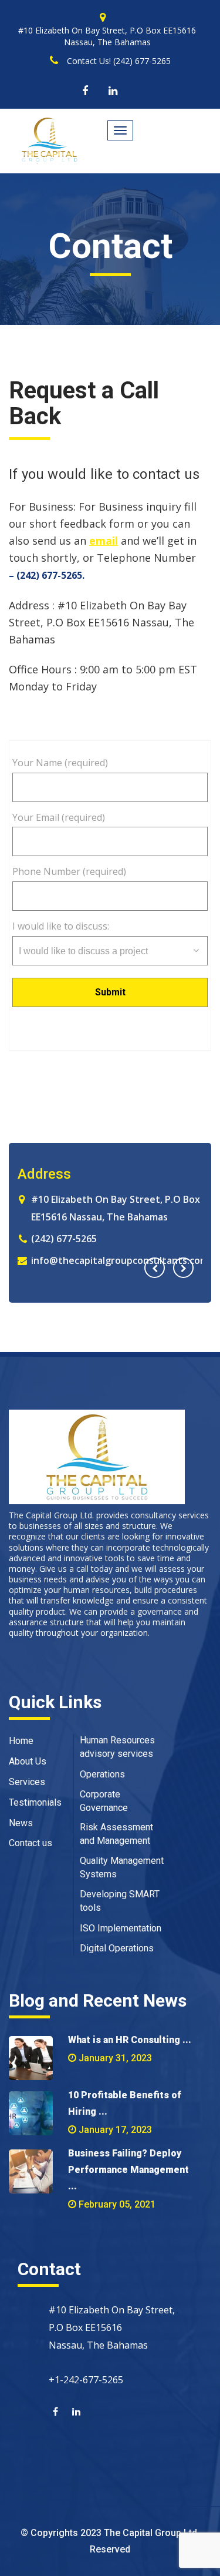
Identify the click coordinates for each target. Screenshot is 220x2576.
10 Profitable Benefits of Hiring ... (125, 2103)
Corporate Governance (104, 1801)
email (104, 541)
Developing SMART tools (120, 1901)
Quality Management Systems (122, 1867)
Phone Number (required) (69, 871)
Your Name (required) (60, 763)
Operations (102, 1774)
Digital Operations (117, 1948)
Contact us (31, 1843)
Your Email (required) (59, 817)
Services (27, 1782)
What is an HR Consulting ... (130, 2040)
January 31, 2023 (115, 2058)
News (21, 1823)
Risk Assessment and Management (116, 1834)
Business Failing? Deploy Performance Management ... (128, 2170)
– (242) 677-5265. (47, 575)
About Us (28, 1761)
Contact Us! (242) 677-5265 (119, 61)
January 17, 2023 (115, 2130)
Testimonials (35, 1802)
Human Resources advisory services (117, 1747)
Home (21, 1741)
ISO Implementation (121, 1928)
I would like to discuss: (61, 926)
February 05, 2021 (117, 2204)
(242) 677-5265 (147, 1239)
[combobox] (110, 951)
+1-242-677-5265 (86, 2380)
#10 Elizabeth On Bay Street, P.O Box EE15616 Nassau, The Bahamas (107, 36)
